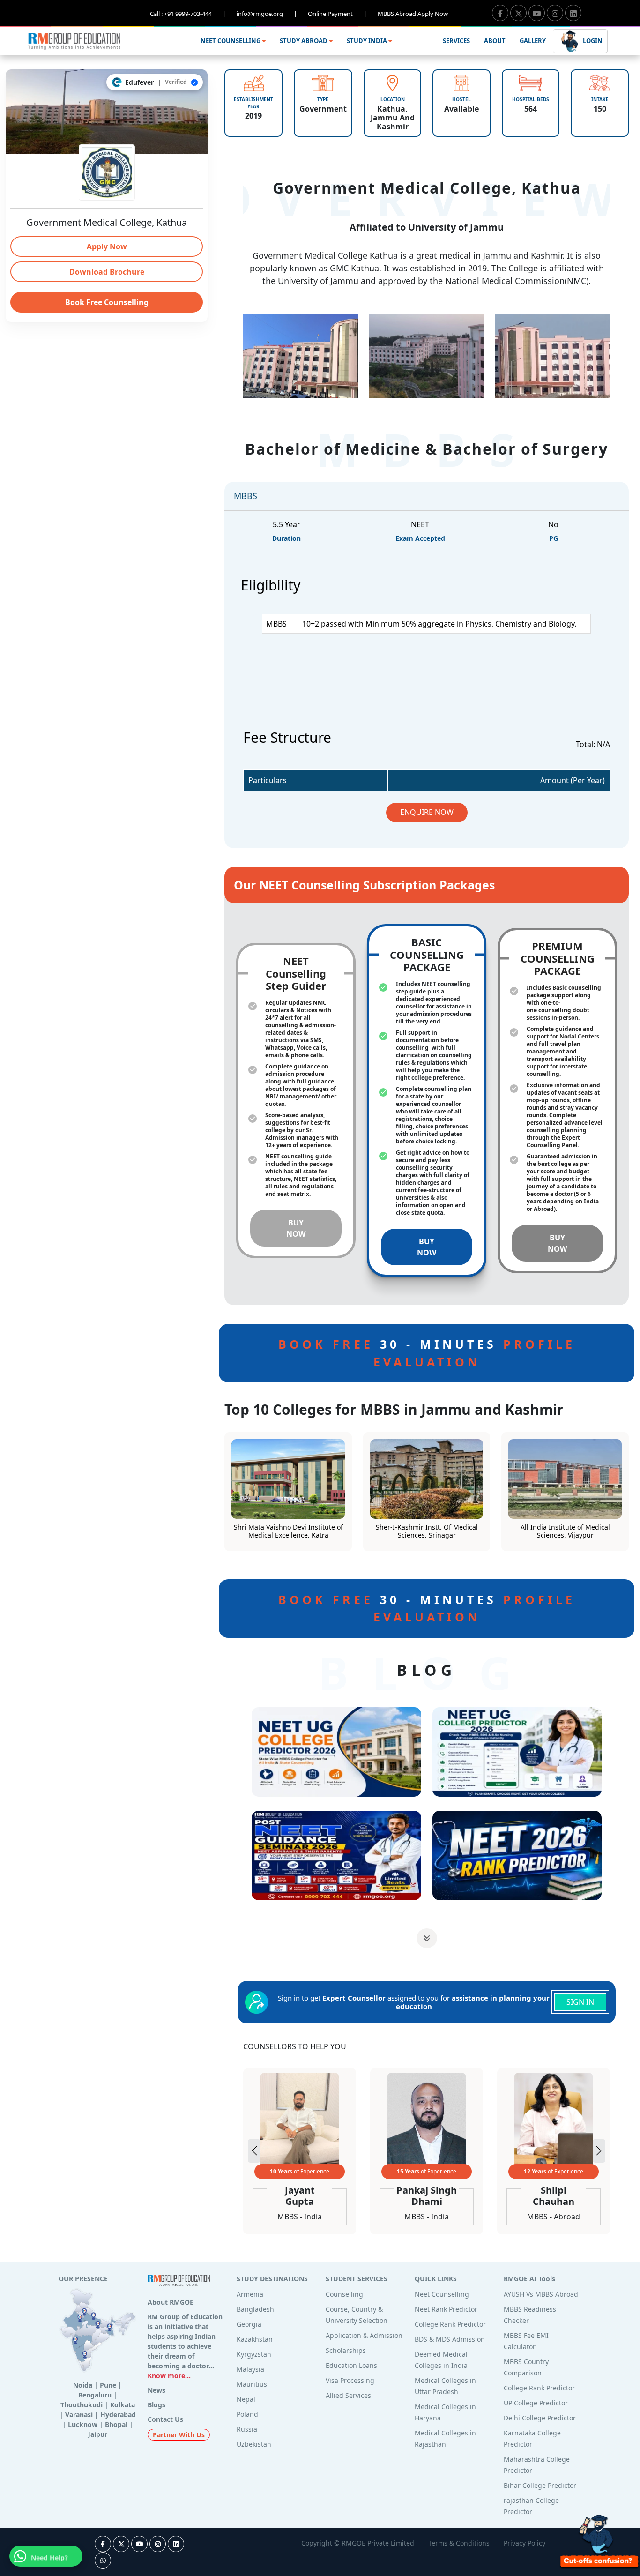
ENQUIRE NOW (427, 812)
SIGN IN (580, 2002)
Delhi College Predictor (540, 2418)
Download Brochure (107, 272)
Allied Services (348, 2395)
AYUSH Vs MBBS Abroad (541, 2294)
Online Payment (337, 14)
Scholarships (346, 2350)
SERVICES (456, 41)
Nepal (246, 2399)
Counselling (344, 2294)
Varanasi (79, 2415)
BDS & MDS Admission (450, 2339)
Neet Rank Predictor (446, 2309)
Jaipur (98, 2434)
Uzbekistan (254, 2444)
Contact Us (165, 2419)
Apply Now (107, 246)
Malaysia (250, 2369)
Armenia (250, 2294)
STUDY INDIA (368, 41)
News (156, 2390)
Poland (247, 2414)
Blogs (156, 2405)
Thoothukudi (82, 2405)
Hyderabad (118, 2415)
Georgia (249, 2324)
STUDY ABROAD (304, 41)
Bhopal (116, 2424)
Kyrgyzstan (254, 2354)
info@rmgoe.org (267, 14)
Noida (83, 2385)
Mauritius (252, 2384)
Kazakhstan (255, 2339)
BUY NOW (296, 1228)
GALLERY (533, 41)
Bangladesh (255, 2309)
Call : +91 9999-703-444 (188, 14)
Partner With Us (179, 2435)
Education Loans (351, 2365)
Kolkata (123, 2405)
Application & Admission (364, 2335)
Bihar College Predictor (540, 2485)
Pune (108, 2385)
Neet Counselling (442, 2294)
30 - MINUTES (427, 1353)
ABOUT (495, 41)
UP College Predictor (536, 2403)
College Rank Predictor (450, 2324)
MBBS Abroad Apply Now (413, 14)
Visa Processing (350, 2380)
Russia (247, 2429)
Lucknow (83, 2424)
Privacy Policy (525, 2543)
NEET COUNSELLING (231, 41)
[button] (599, 2151)
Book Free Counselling (107, 302)
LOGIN (592, 40)
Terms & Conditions (459, 2543)
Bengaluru (95, 2395)
